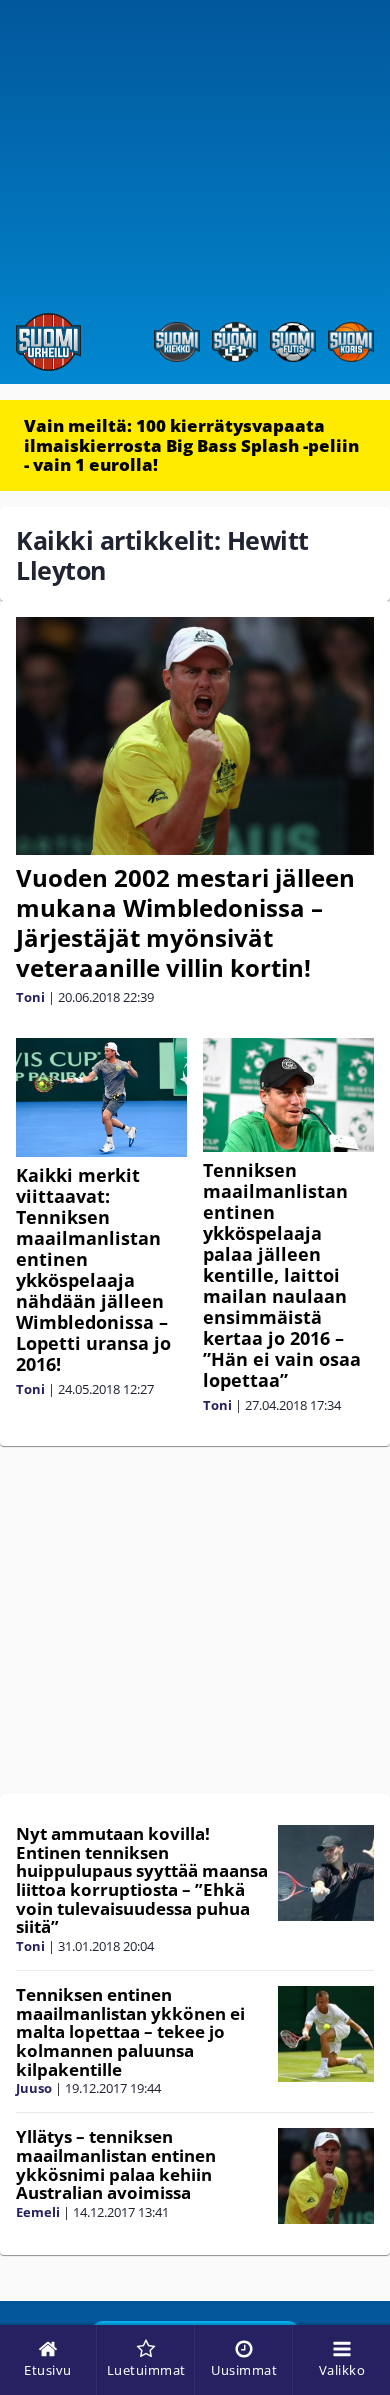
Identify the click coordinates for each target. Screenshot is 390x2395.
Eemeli (38, 2212)
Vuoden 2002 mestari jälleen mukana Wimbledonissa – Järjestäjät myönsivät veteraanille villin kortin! (185, 922)
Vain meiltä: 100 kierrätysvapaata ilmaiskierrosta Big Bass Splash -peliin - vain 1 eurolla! (191, 445)
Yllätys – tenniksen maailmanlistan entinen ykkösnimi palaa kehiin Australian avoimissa (116, 2164)
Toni (30, 997)
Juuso (34, 2088)
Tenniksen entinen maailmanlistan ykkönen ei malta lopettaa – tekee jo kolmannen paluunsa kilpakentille (130, 2032)
